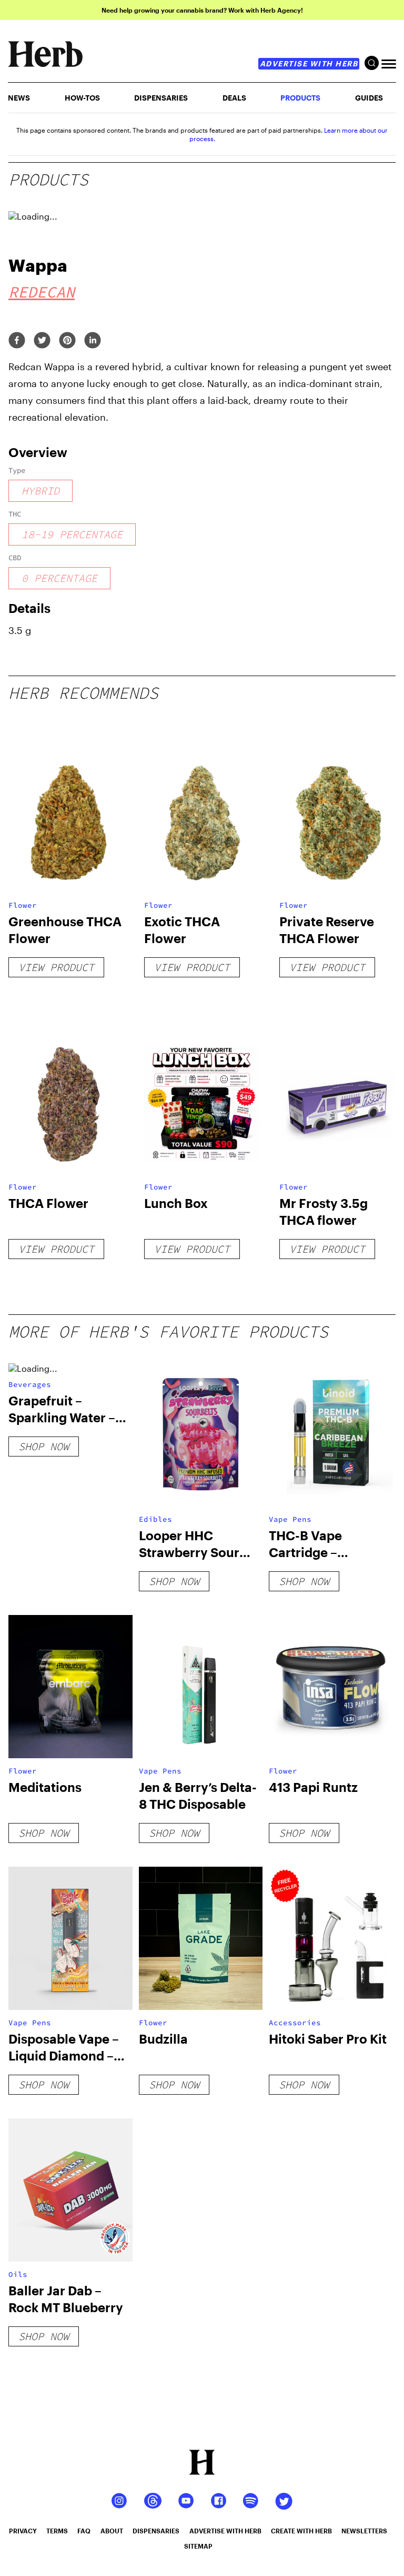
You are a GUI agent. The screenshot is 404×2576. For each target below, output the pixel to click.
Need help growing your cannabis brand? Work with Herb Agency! (202, 10)
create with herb (301, 2531)
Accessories (295, 2023)
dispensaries (156, 2531)
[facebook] (17, 341)
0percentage (59, 578)
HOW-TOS (82, 98)
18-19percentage (72, 534)
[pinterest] (67, 341)
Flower (23, 905)
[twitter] (42, 341)
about (112, 2531)
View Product (56, 967)
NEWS (19, 98)
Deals (234, 98)
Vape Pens (290, 1519)
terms (57, 2531)
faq (84, 2531)
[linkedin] (93, 341)
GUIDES (369, 98)
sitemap (198, 2546)
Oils (18, 2274)
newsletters (364, 2531)
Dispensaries (161, 98)
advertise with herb (309, 63)
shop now (44, 1446)
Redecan (42, 292)
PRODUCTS (300, 98)
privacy (23, 2531)
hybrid (41, 491)
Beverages (30, 1384)
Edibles (155, 1519)
